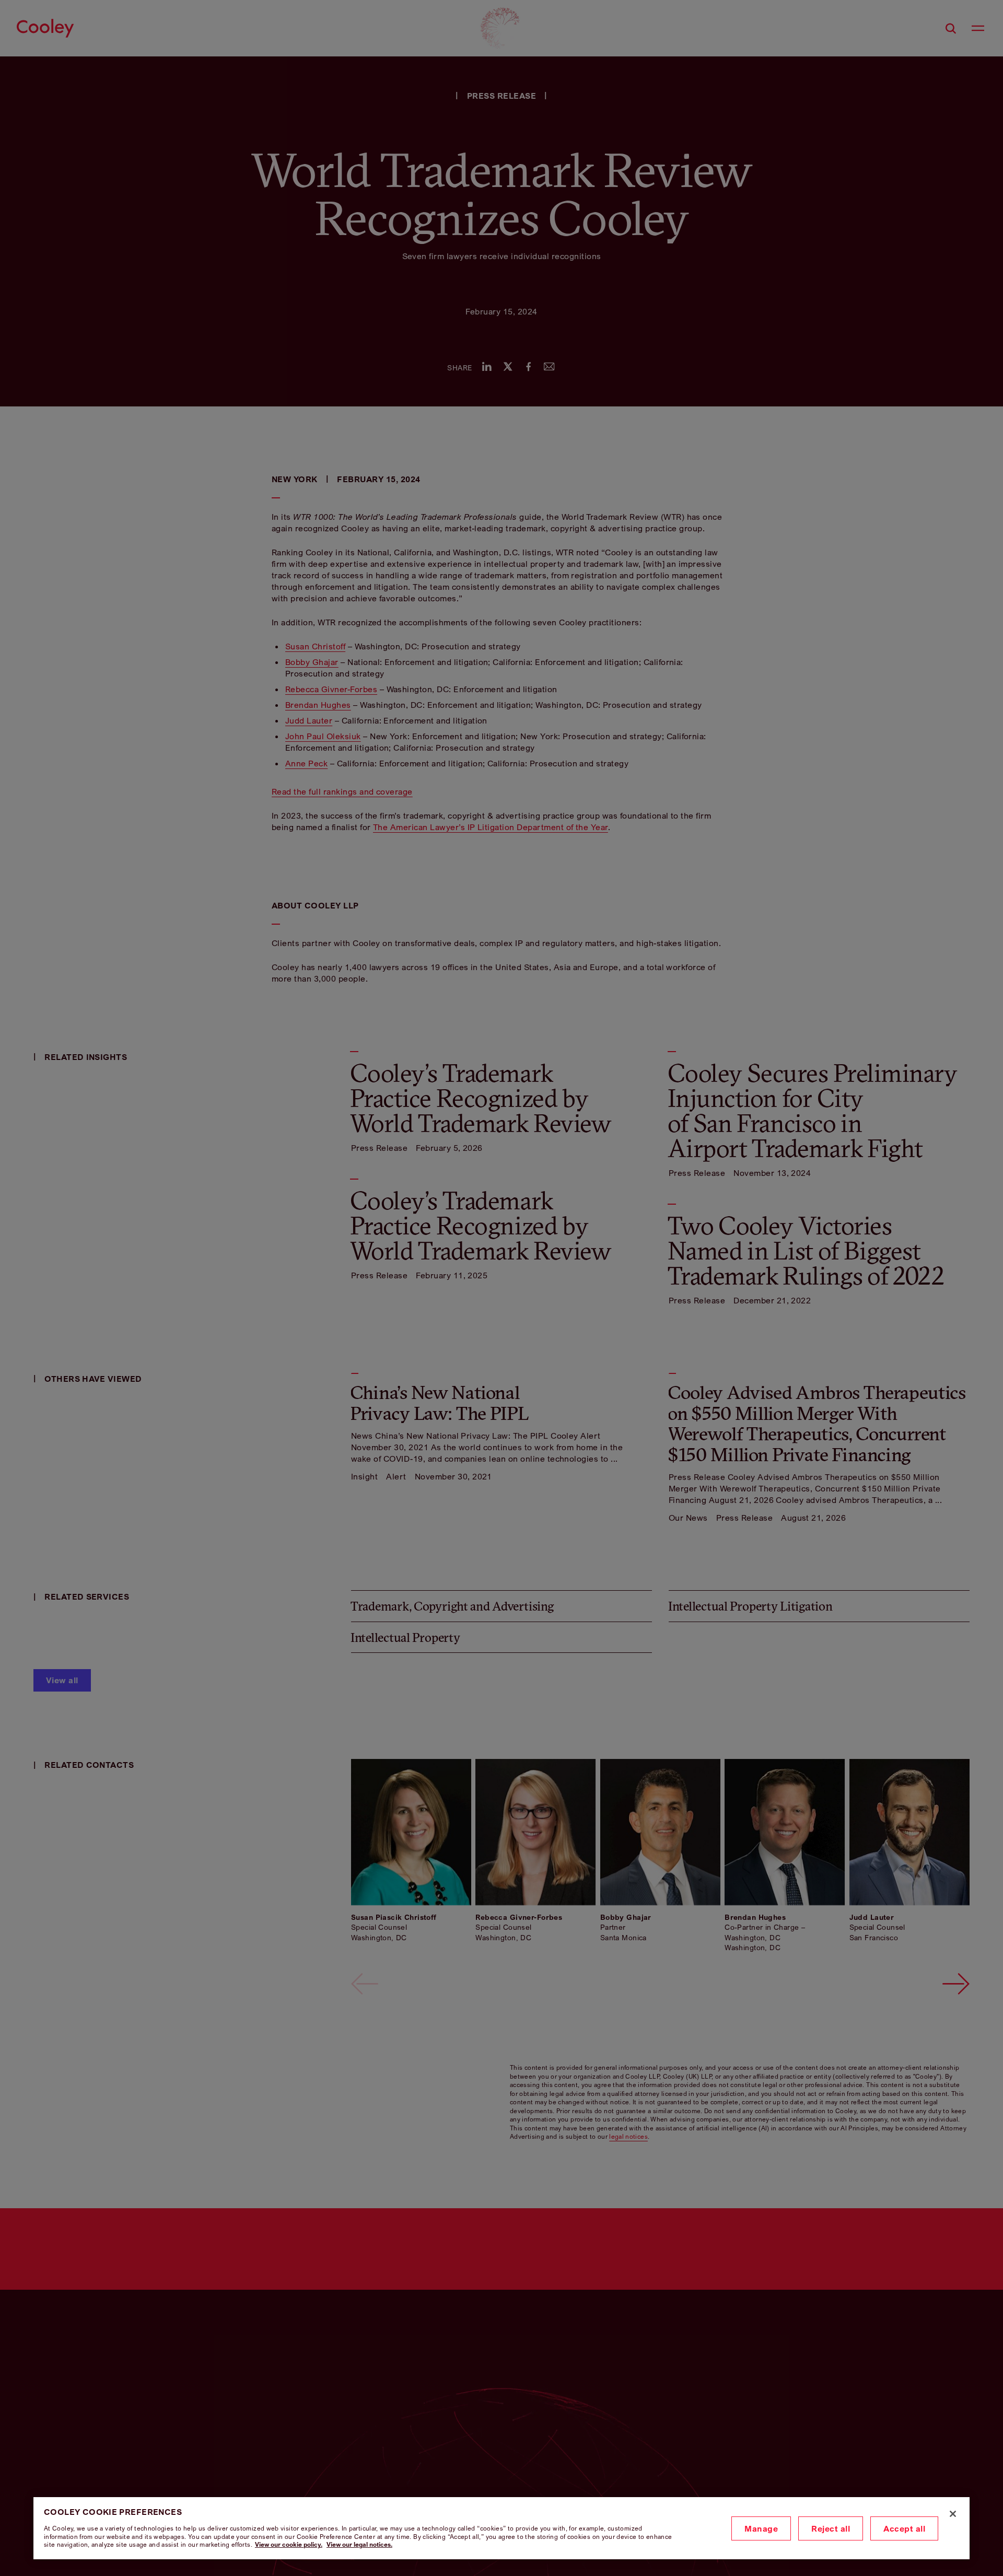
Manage (761, 2528)
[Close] (953, 2514)
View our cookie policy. (289, 2544)
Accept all (904, 2528)
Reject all (831, 2528)
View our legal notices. (359, 2544)
